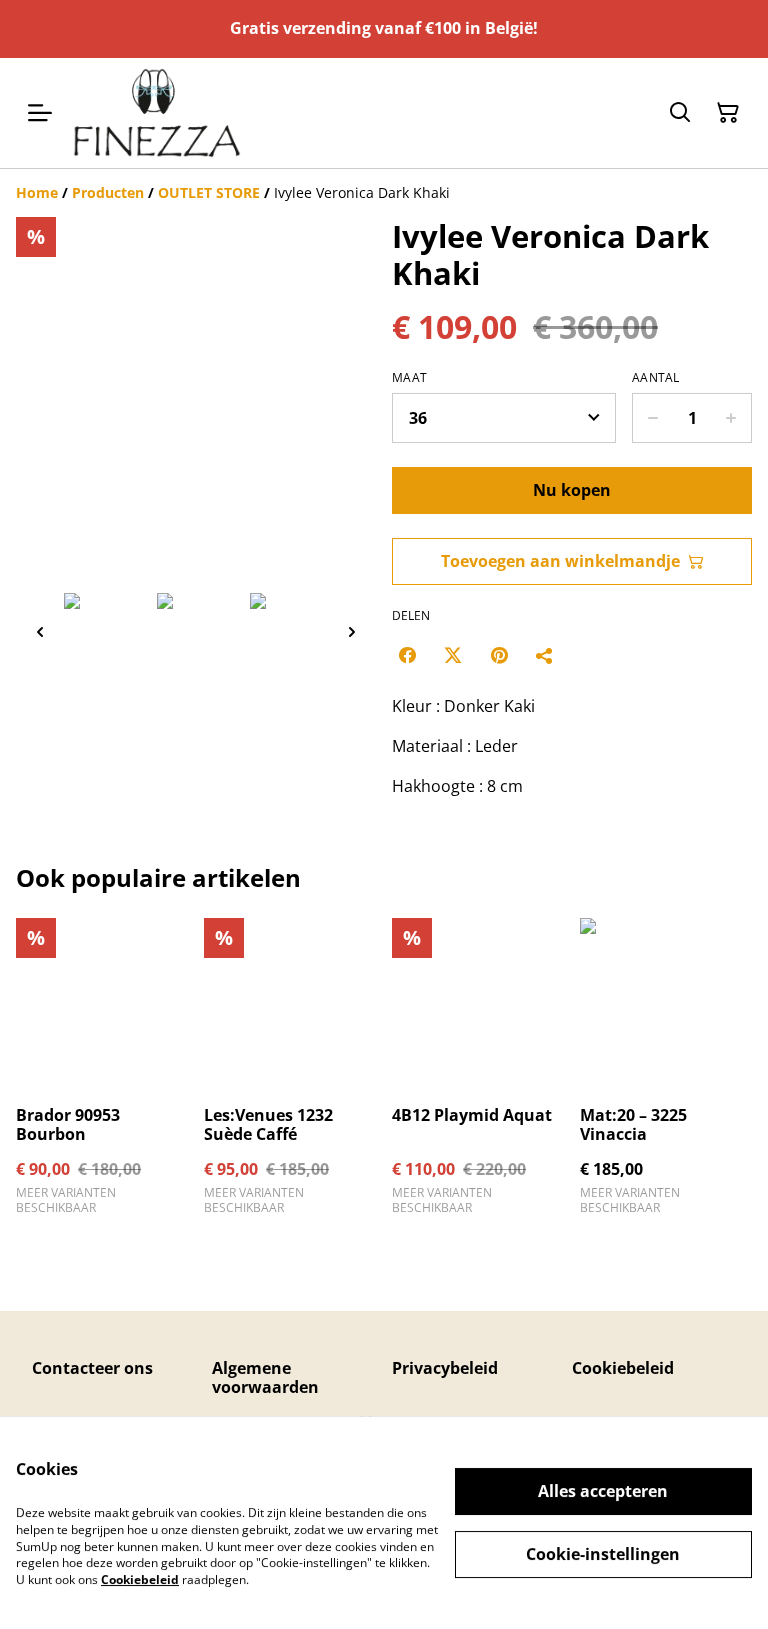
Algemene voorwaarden (265, 1377)
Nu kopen (572, 490)
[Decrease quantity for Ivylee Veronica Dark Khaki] (652, 418)
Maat (409, 378)
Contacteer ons (92, 1368)
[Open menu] (40, 113)
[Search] (680, 113)
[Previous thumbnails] (40, 631)
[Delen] (545, 655)
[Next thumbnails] (352, 631)
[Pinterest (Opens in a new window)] (499, 655)
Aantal (656, 378)
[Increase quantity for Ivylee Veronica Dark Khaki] (731, 418)
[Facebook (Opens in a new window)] (407, 655)
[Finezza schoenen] (157, 113)
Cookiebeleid (623, 1368)
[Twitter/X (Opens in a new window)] (453, 655)
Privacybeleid (445, 1368)
